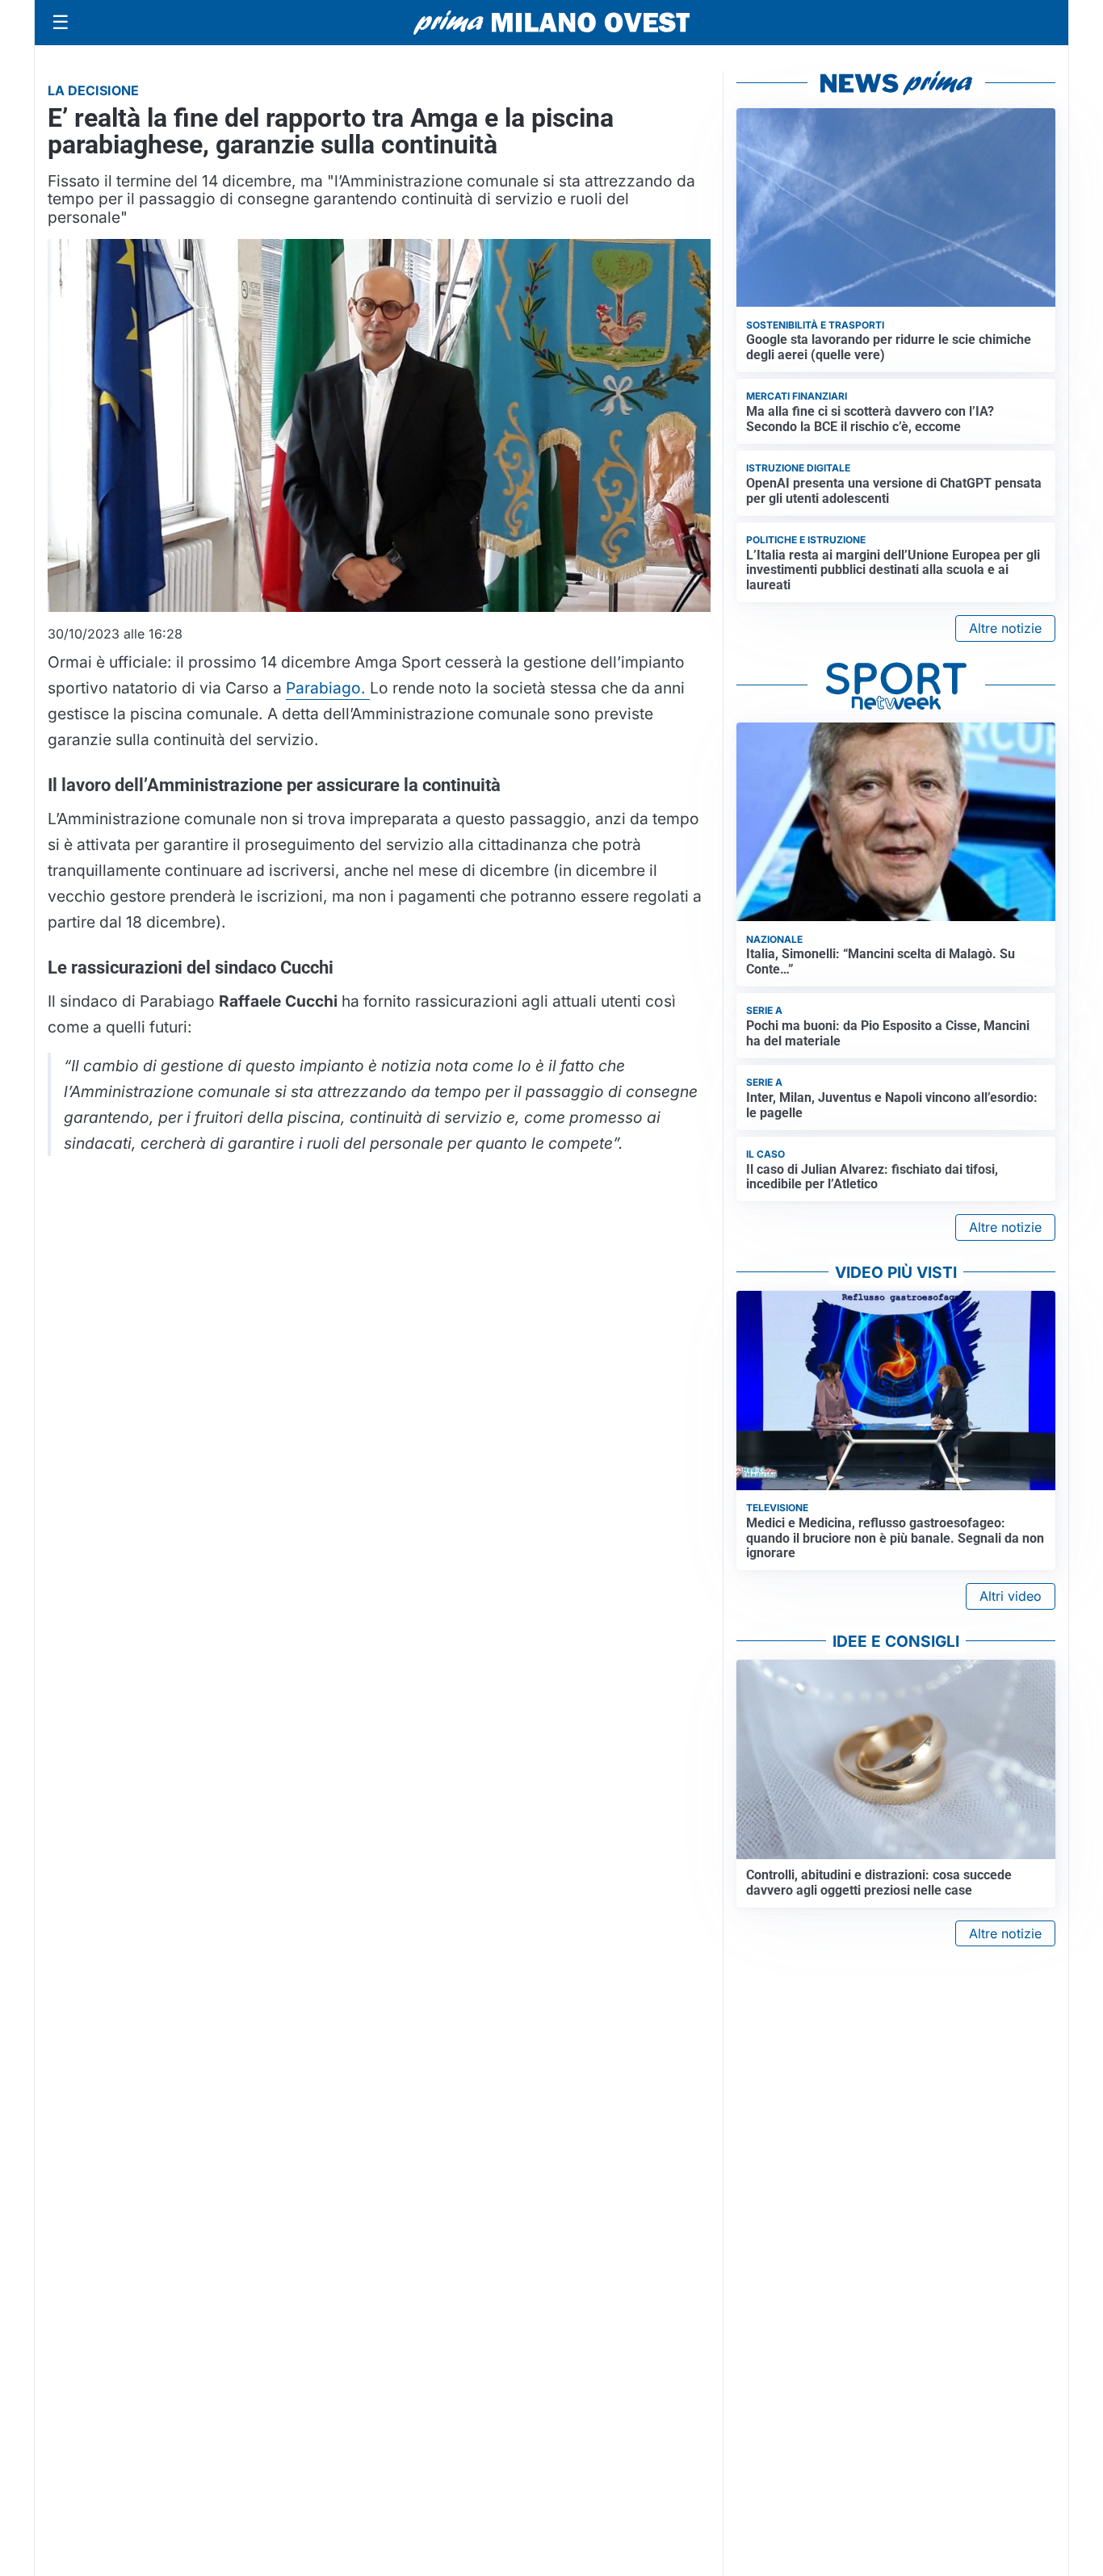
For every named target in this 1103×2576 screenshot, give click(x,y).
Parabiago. (328, 688)
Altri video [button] (1011, 1596)
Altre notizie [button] (1005, 628)
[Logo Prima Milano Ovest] (551, 23)
